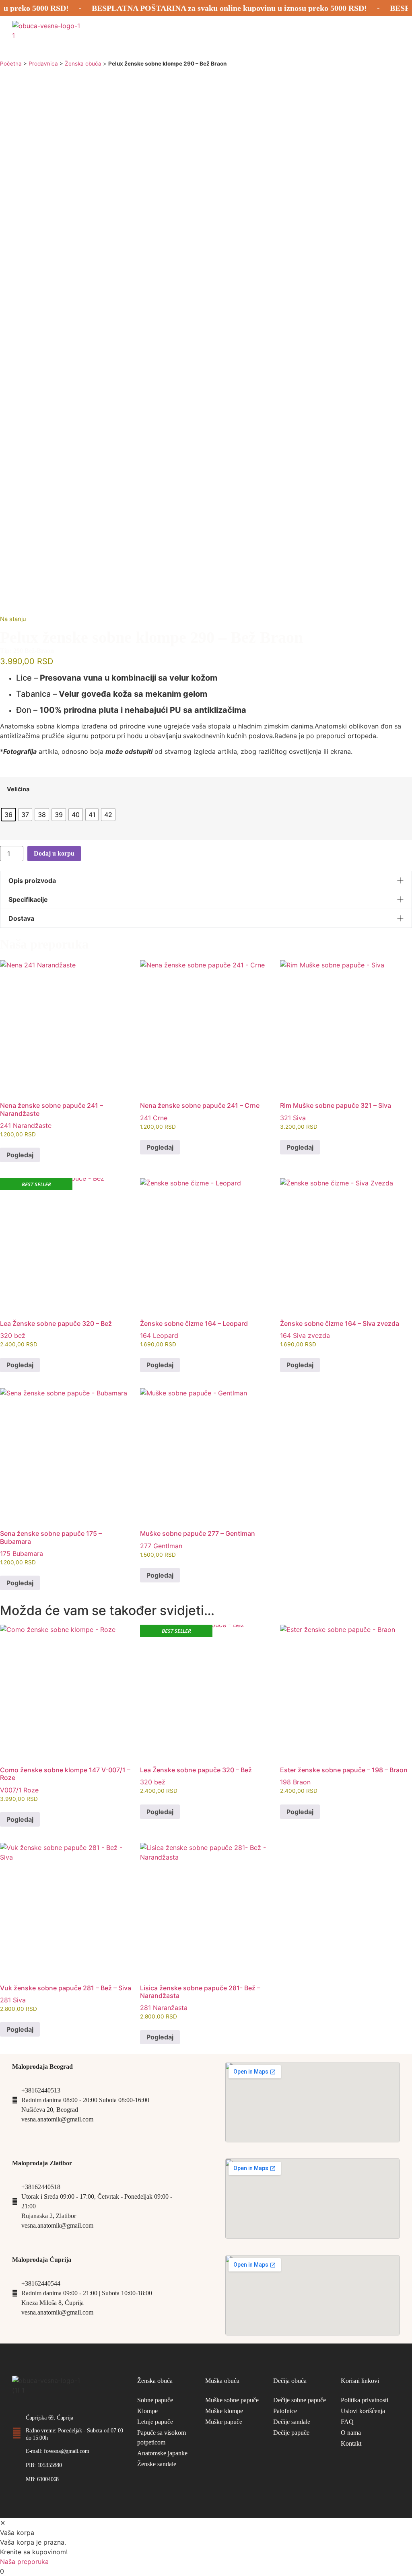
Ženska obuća (83, 64)
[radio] (8, 815)
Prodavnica (43, 64)
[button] (206, 881)
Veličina (18, 789)
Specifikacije (28, 899)
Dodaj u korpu (54, 853)
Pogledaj (20, 1155)
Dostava (21, 918)
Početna (11, 64)
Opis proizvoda (32, 881)
